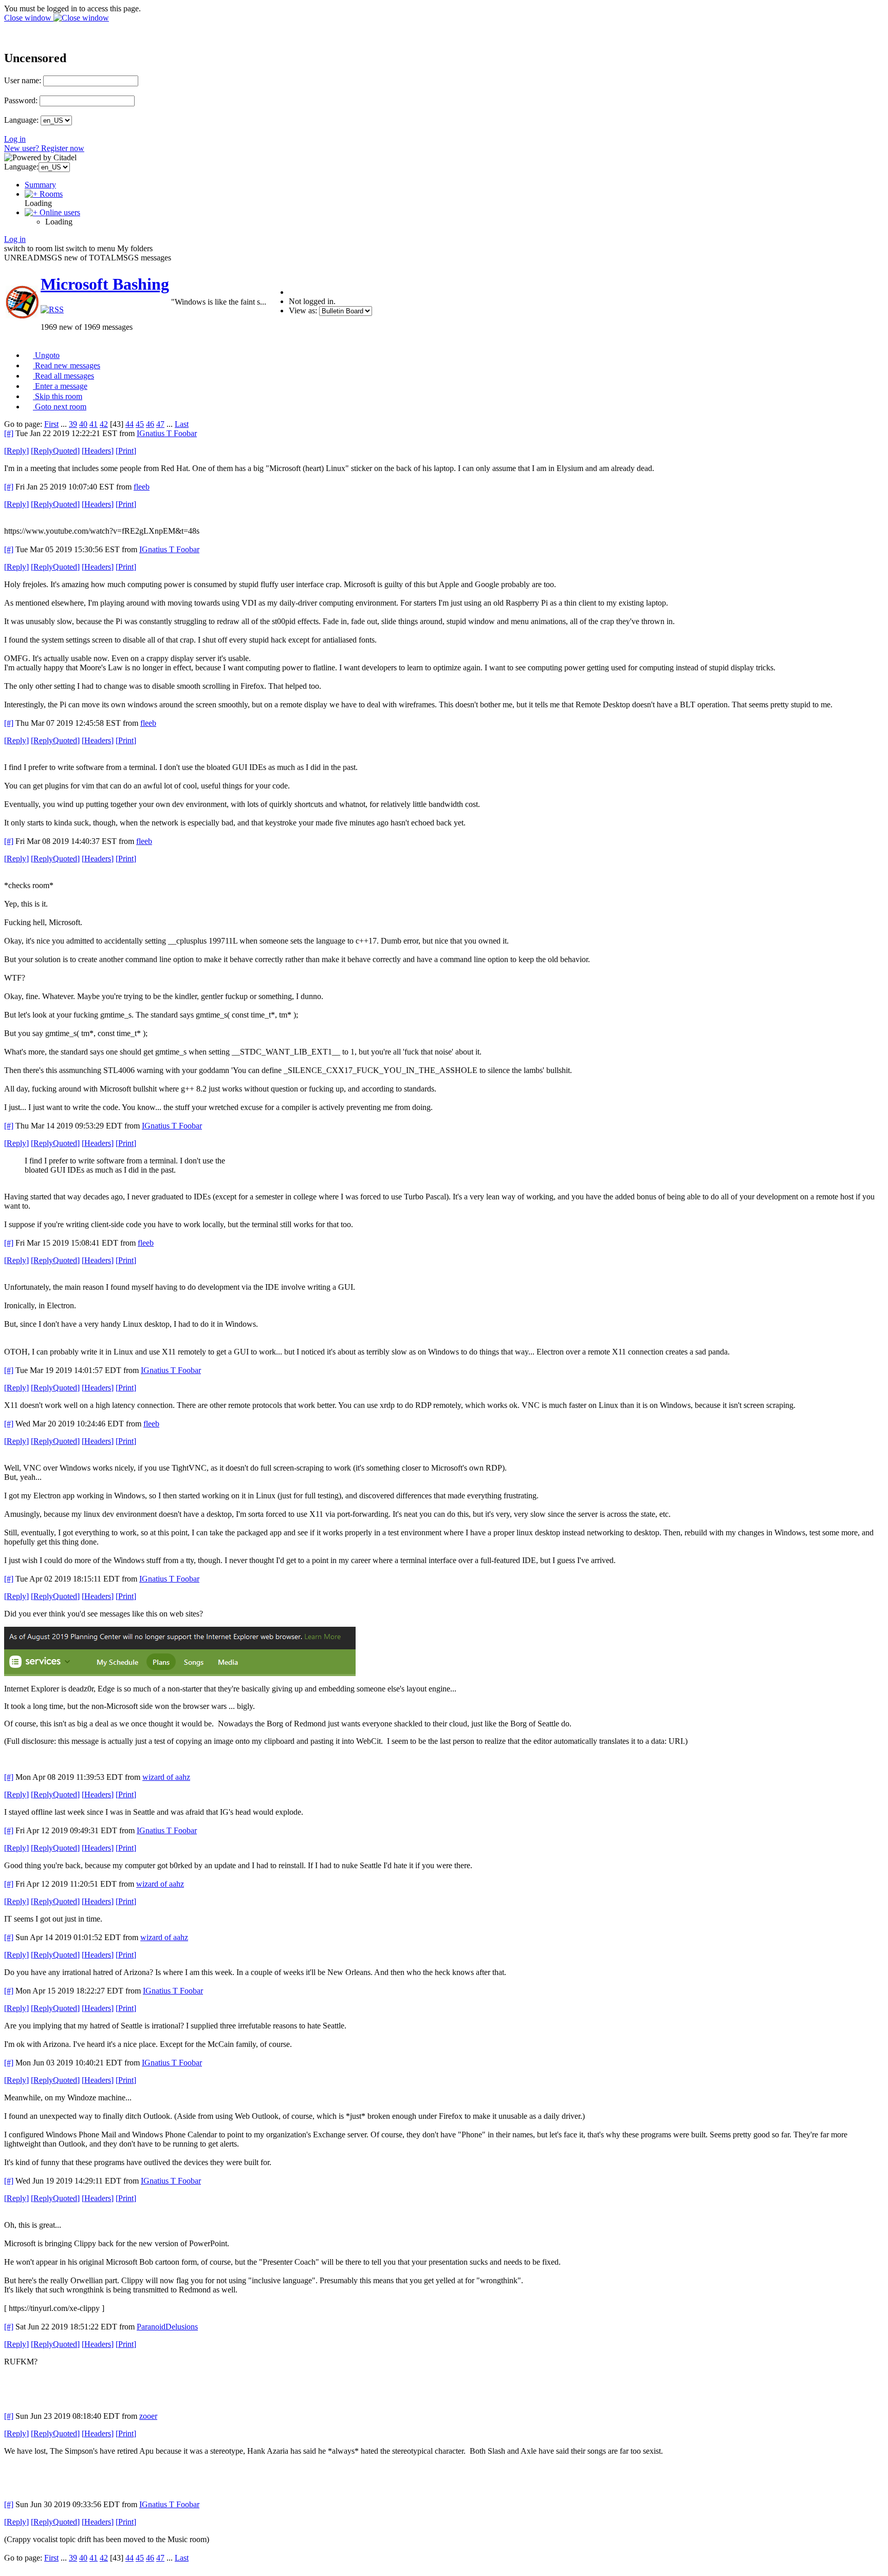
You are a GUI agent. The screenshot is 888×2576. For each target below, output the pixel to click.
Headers (98, 451)
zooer (148, 2416)
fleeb (142, 487)
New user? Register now (44, 148)
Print (126, 451)
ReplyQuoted (55, 451)
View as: (303, 311)
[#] (9, 433)
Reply (16, 451)
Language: (21, 120)
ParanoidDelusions (167, 2327)
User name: (23, 80)
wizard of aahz (166, 1777)
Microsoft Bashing (105, 284)
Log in (15, 139)
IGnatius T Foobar (167, 433)
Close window (29, 18)
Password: (21, 100)
